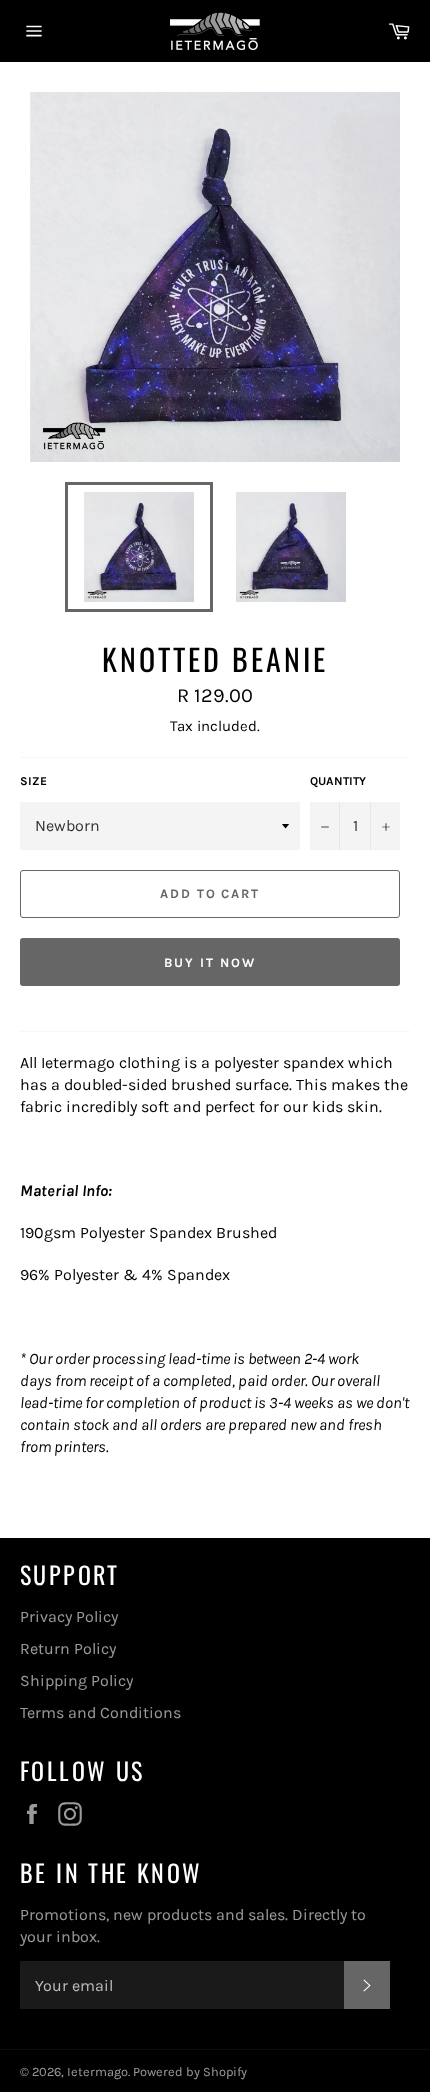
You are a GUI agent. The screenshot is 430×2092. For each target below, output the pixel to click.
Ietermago (97, 2071)
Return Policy (68, 1648)
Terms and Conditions (100, 1712)
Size (33, 781)
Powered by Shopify (190, 2071)
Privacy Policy (69, 1616)
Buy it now (210, 962)
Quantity (338, 781)
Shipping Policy (76, 1680)
